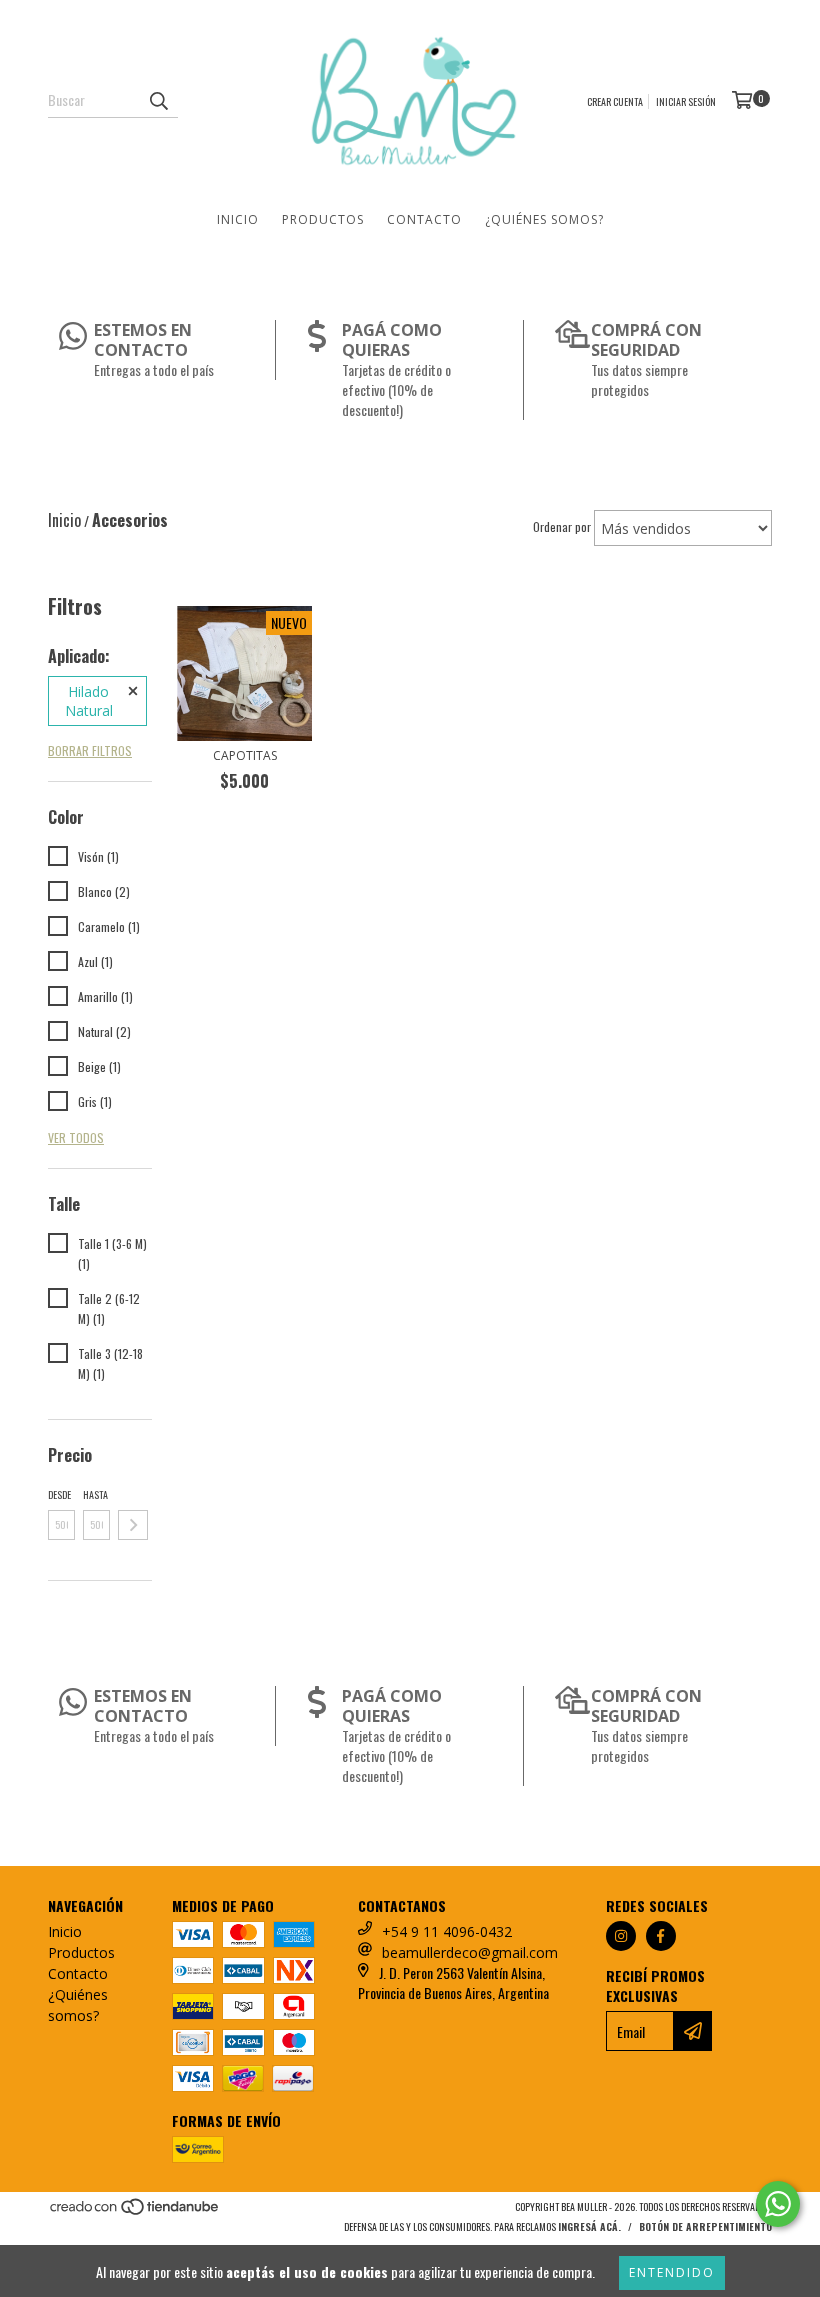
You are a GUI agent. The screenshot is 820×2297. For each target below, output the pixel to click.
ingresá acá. (589, 2226)
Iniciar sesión (686, 101)
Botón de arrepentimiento (705, 2226)
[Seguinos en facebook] (661, 1936)
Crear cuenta (615, 101)
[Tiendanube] (135, 2211)
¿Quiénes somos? (544, 219)
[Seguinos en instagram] (621, 1936)
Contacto (424, 219)
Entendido (672, 2272)
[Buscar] (158, 100)
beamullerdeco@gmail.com (470, 1952)
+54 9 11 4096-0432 (447, 1931)
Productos (323, 219)
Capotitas (245, 755)
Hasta (95, 1494)
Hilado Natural (89, 701)
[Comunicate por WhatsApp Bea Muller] (778, 2204)
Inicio (238, 219)
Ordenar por (562, 526)
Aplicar (133, 1525)
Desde (59, 1494)
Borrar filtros (90, 750)
